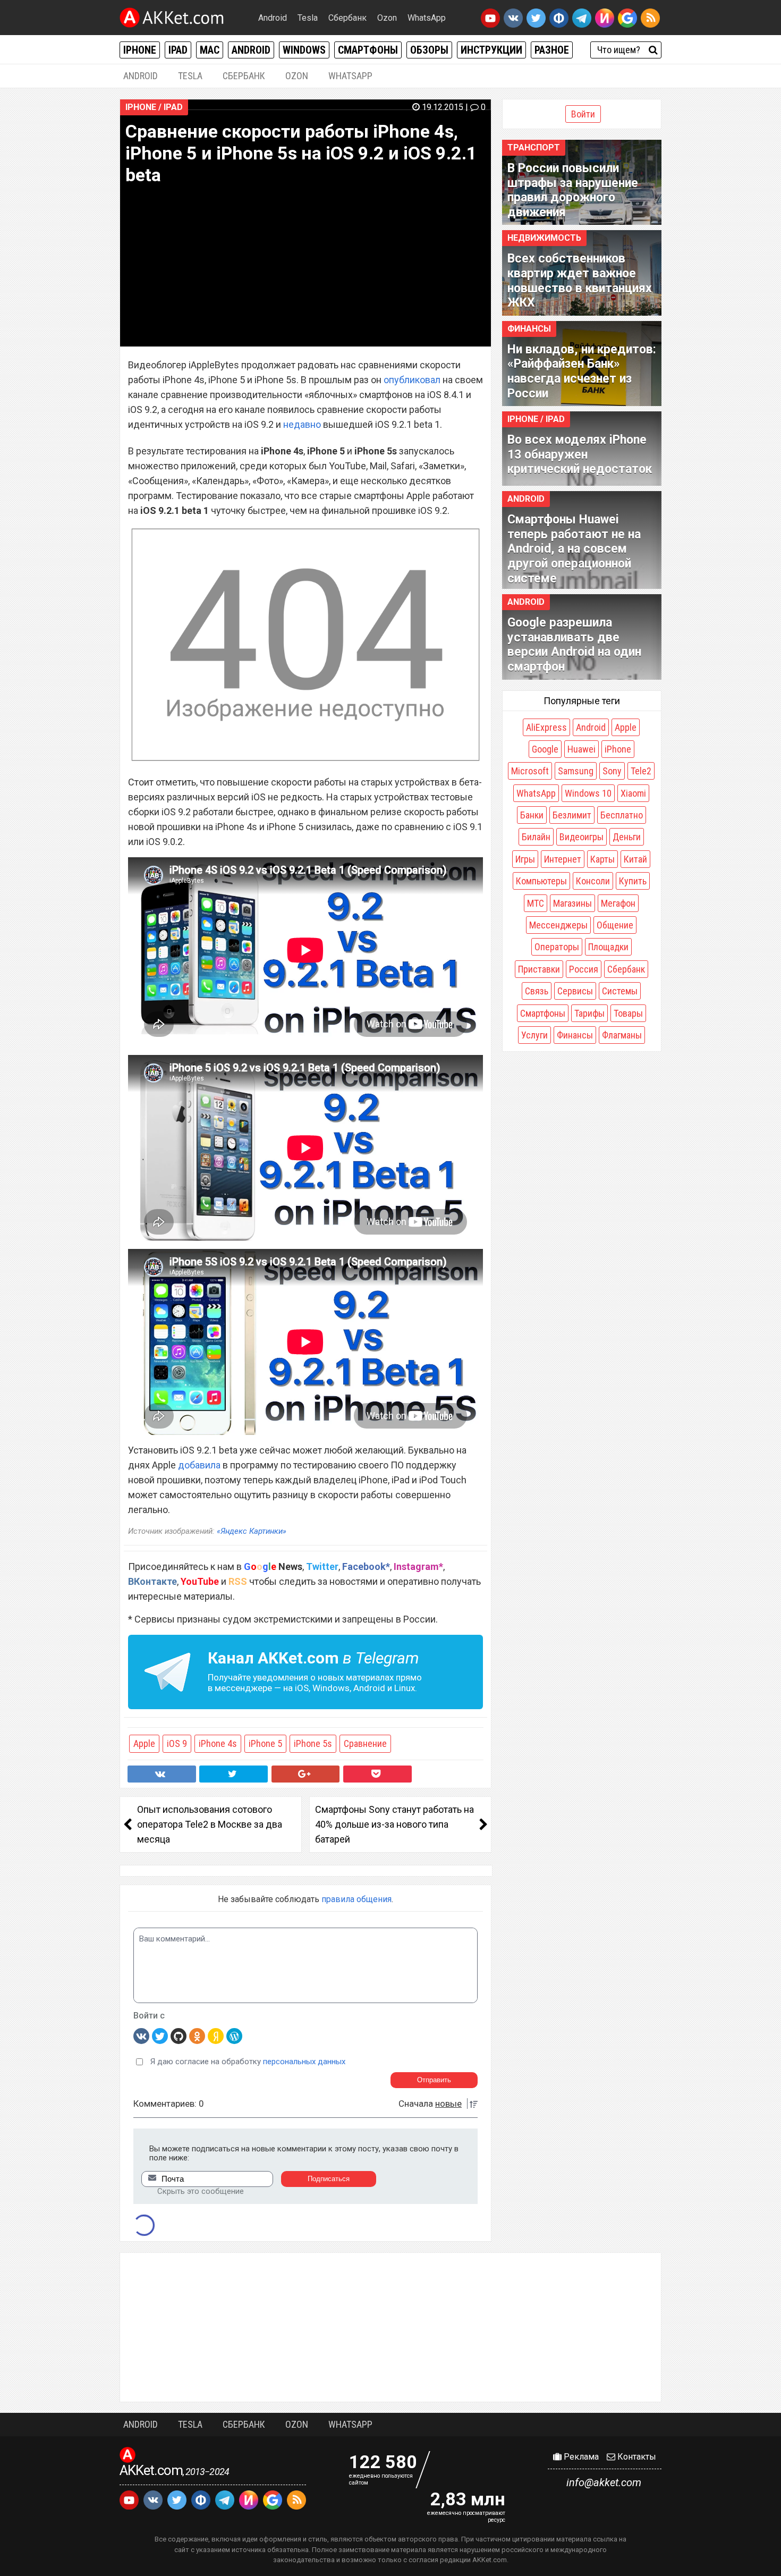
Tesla (308, 18)
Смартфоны (368, 50)
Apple (144, 1743)
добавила (199, 1465)
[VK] (141, 2036)
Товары (628, 1013)
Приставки (539, 969)
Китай (635, 859)
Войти (583, 114)
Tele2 (641, 771)
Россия (584, 969)
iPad (178, 50)
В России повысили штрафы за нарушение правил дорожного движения (573, 190)
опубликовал (412, 380)
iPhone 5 (265, 1743)
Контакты (636, 2457)
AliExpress (546, 727)
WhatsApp (427, 18)
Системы (620, 991)
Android (273, 18)
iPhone (140, 50)
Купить (633, 881)
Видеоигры (581, 837)
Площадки (608, 947)
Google (545, 749)
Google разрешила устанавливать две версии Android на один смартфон (574, 645)
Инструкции (491, 50)
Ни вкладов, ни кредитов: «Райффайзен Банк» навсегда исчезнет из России (582, 371)
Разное (552, 50)
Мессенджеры (558, 925)
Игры (525, 859)
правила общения (356, 1899)
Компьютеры (541, 881)
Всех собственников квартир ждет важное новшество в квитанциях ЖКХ (580, 281)
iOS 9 (177, 1743)
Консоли (593, 881)
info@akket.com (604, 2482)
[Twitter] (160, 2036)
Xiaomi (633, 793)
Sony (612, 771)
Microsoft (530, 771)
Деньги (627, 837)
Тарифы (589, 1013)
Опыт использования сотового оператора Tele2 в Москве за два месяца (210, 1824)
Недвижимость (544, 238)
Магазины (572, 903)
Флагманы (622, 1035)
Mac (210, 50)
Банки (532, 815)
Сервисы (575, 991)
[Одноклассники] (197, 2036)
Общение (615, 925)
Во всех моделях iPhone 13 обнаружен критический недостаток (580, 454)
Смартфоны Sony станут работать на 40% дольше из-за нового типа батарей (394, 1824)
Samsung (576, 771)
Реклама (580, 2457)
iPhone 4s (218, 1743)
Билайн (536, 837)
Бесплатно (622, 815)
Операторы (557, 947)
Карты (602, 859)
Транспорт (534, 147)
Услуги (534, 1035)
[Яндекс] (216, 2036)
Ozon (387, 18)
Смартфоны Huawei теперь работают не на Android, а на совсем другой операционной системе (574, 549)
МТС (536, 903)
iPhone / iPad (154, 107)
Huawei (581, 749)
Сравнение (365, 1743)
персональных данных (304, 2062)
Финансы (529, 329)
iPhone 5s (313, 1743)
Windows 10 (588, 793)
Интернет (563, 859)
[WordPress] (234, 2036)
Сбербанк (347, 18)
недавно (302, 424)
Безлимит (572, 815)
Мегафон (618, 903)
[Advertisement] (390, 2327)
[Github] (179, 2036)
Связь (537, 991)
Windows (304, 50)
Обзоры (429, 50)
